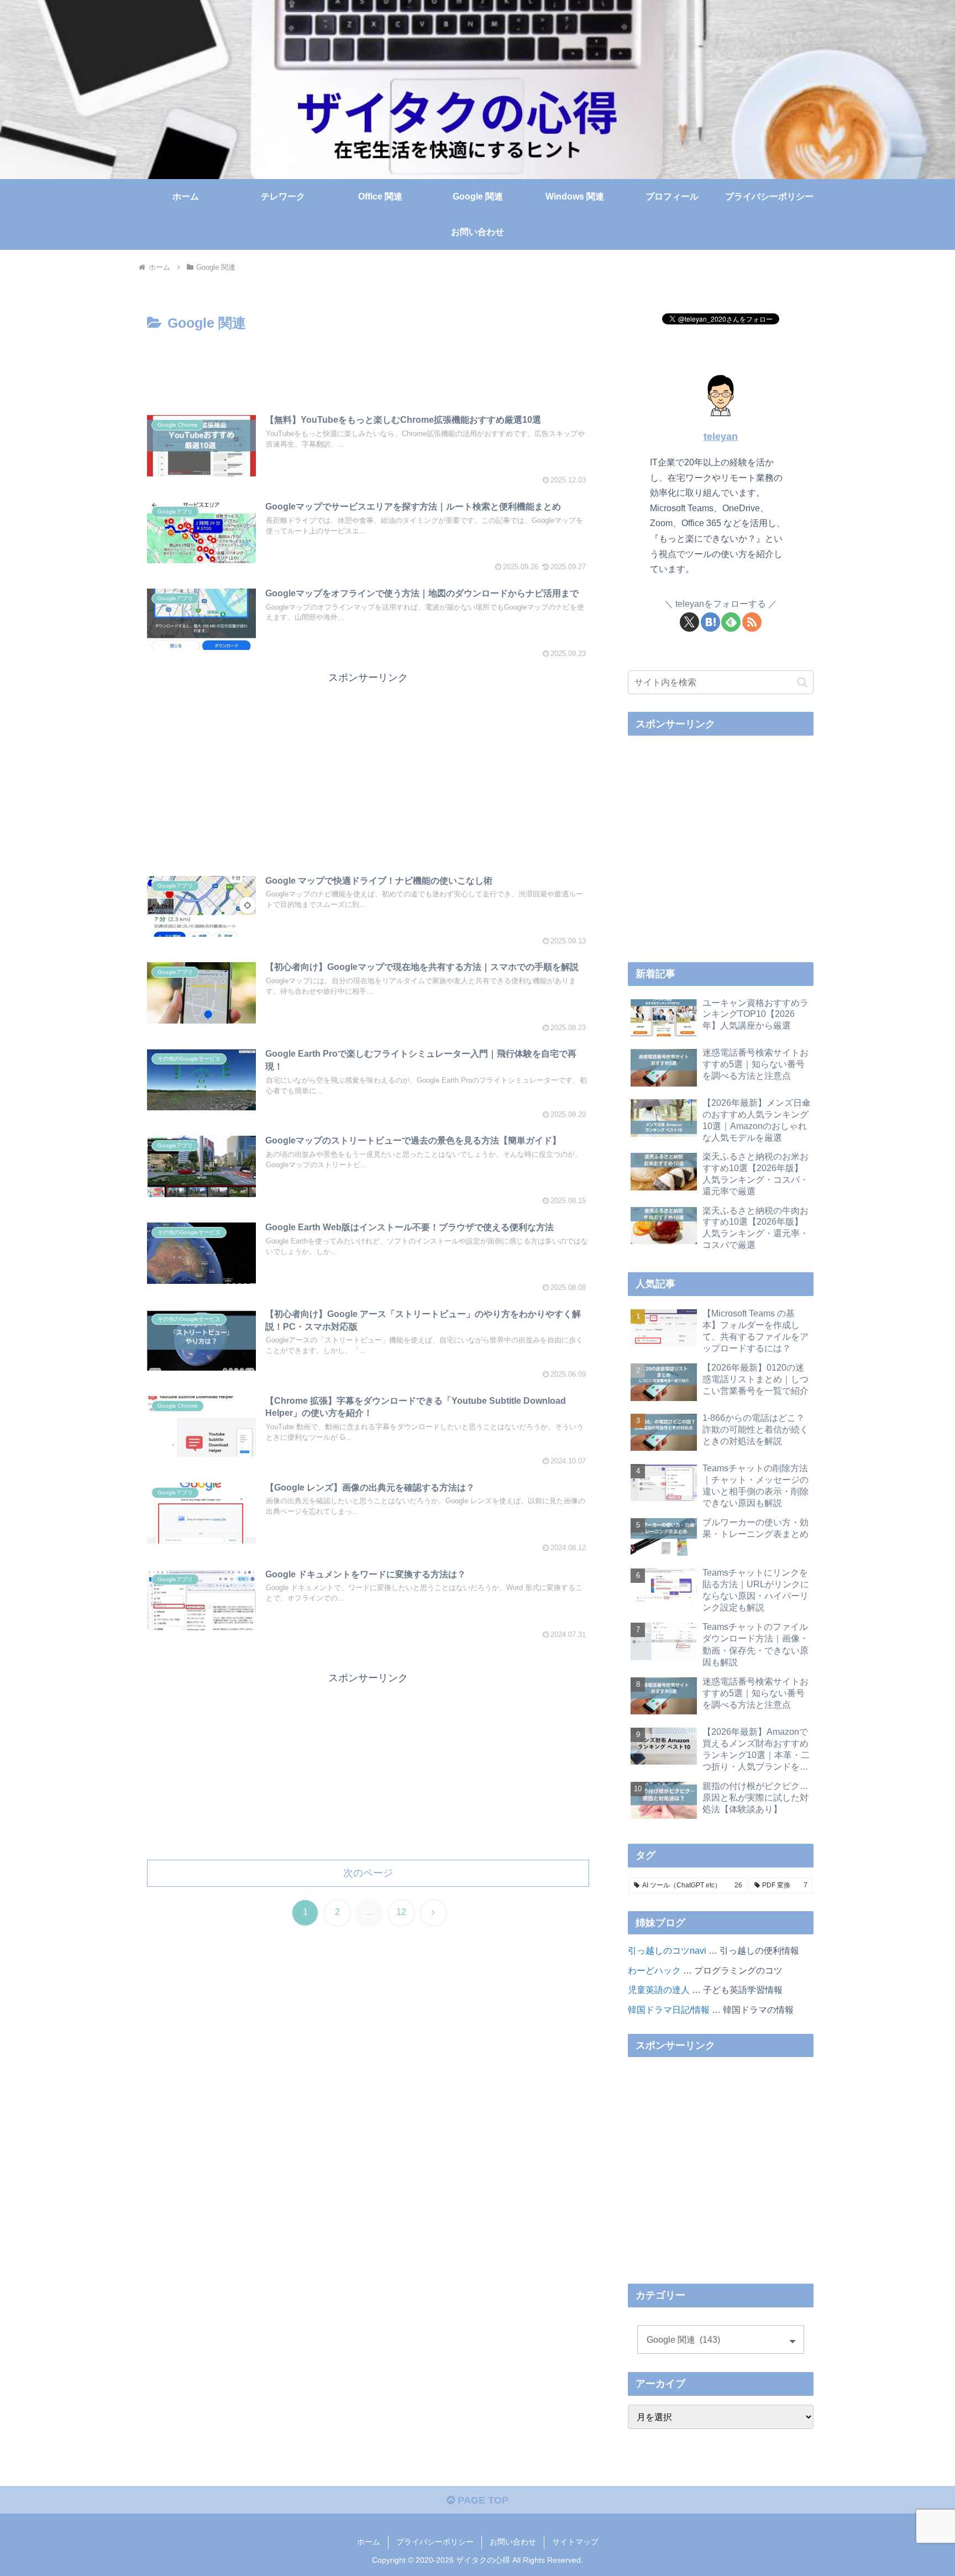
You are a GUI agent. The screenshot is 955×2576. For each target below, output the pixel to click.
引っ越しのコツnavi (667, 1950)
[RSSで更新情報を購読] (752, 622)
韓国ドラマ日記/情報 (669, 2010)
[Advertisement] (368, 366)
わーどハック (654, 1970)
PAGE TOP (482, 2500)
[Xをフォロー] (689, 622)
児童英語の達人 (659, 1990)
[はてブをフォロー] (710, 622)
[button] (802, 682)
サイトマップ (575, 2542)
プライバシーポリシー (435, 2542)
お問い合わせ (513, 2542)
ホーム (369, 2542)
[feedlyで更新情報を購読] (731, 622)
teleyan (721, 437)
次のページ (368, 1873)
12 (401, 1912)
